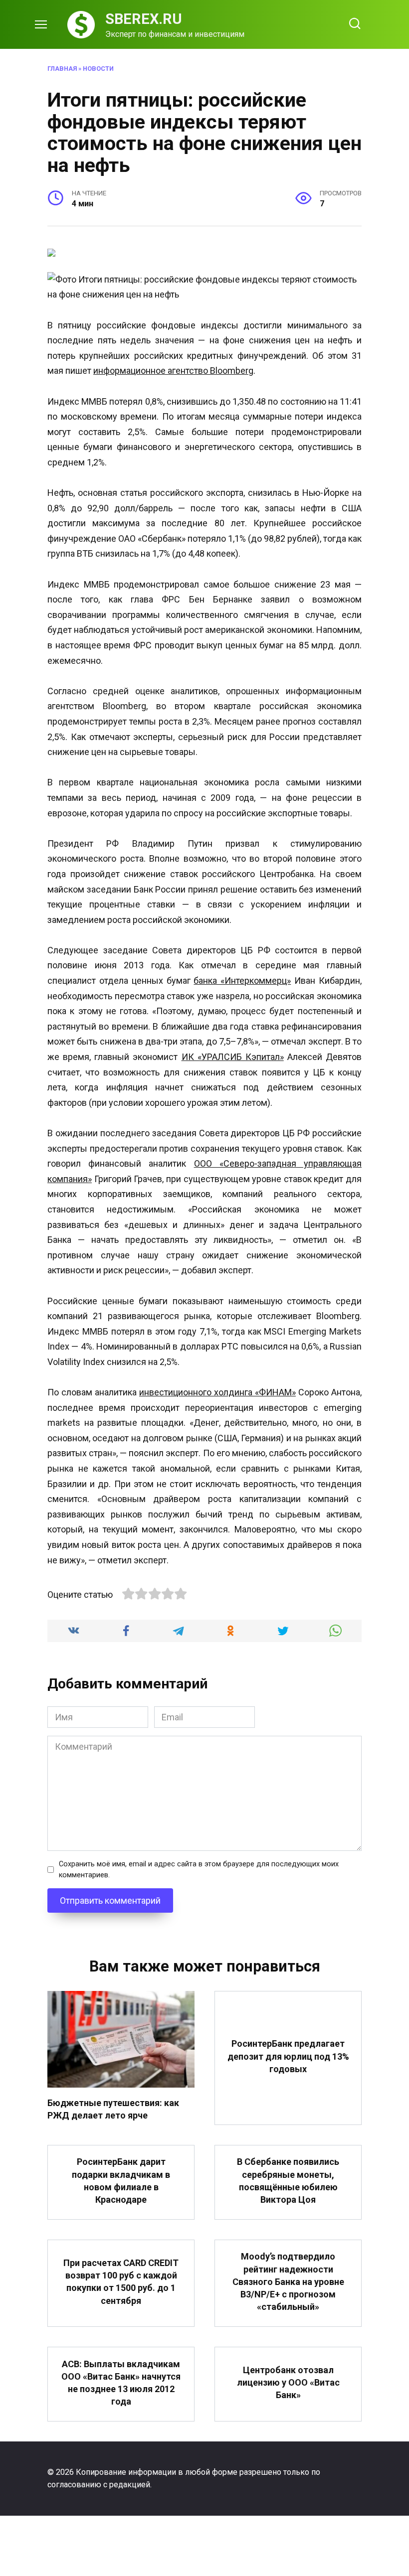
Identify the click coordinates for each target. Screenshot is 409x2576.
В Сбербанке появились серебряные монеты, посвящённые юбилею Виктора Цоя (288, 2181)
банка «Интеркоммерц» (242, 981)
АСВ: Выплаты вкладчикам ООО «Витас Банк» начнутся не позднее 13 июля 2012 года (121, 2382)
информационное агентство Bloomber (171, 371)
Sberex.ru (144, 19)
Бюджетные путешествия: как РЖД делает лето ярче (113, 2109)
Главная (62, 69)
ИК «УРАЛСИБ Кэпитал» (233, 1057)
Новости (98, 69)
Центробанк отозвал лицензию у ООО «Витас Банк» (288, 2382)
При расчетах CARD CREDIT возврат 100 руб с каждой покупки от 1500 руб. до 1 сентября (121, 2282)
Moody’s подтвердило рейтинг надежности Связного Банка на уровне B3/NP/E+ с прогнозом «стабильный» (288, 2281)
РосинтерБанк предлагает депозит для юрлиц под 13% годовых (288, 2056)
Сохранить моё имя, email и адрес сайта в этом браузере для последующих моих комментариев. (199, 1870)
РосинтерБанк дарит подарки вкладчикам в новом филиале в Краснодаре (121, 2181)
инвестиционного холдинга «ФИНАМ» (217, 1392)
